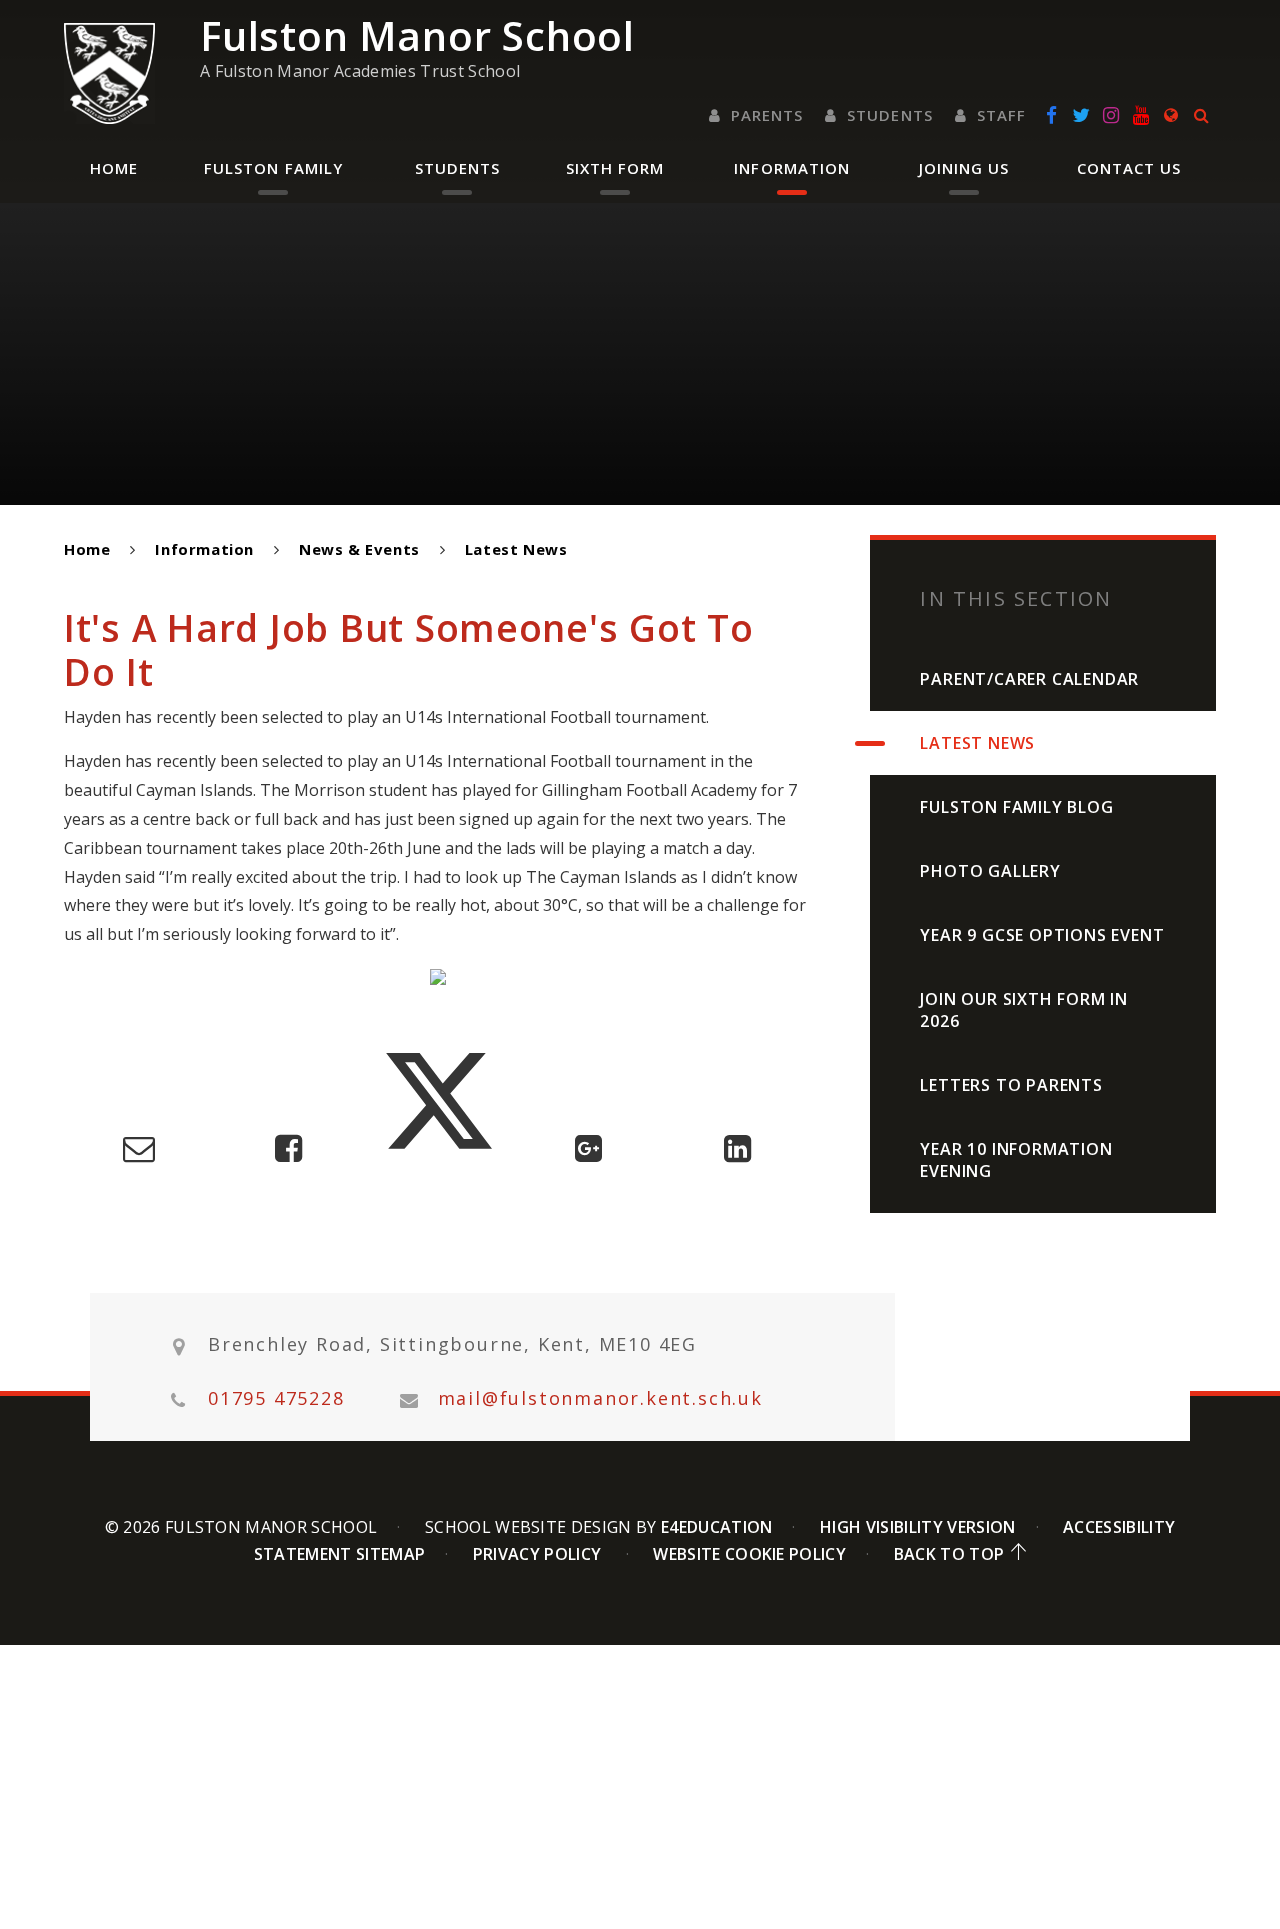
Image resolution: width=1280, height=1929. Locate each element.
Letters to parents (1011, 1085)
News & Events (359, 549)
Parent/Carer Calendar (1029, 679)
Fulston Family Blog (1016, 807)
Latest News (516, 549)
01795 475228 (276, 1398)
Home (87, 549)
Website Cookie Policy (749, 1554)
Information (204, 549)
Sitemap (390, 1554)
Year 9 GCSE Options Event (1042, 935)
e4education (717, 1527)
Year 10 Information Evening (1016, 1160)
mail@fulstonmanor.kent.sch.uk (600, 1398)
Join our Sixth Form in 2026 (1024, 1010)
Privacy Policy (537, 1554)
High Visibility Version (917, 1527)
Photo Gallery (990, 871)
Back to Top (949, 1554)
